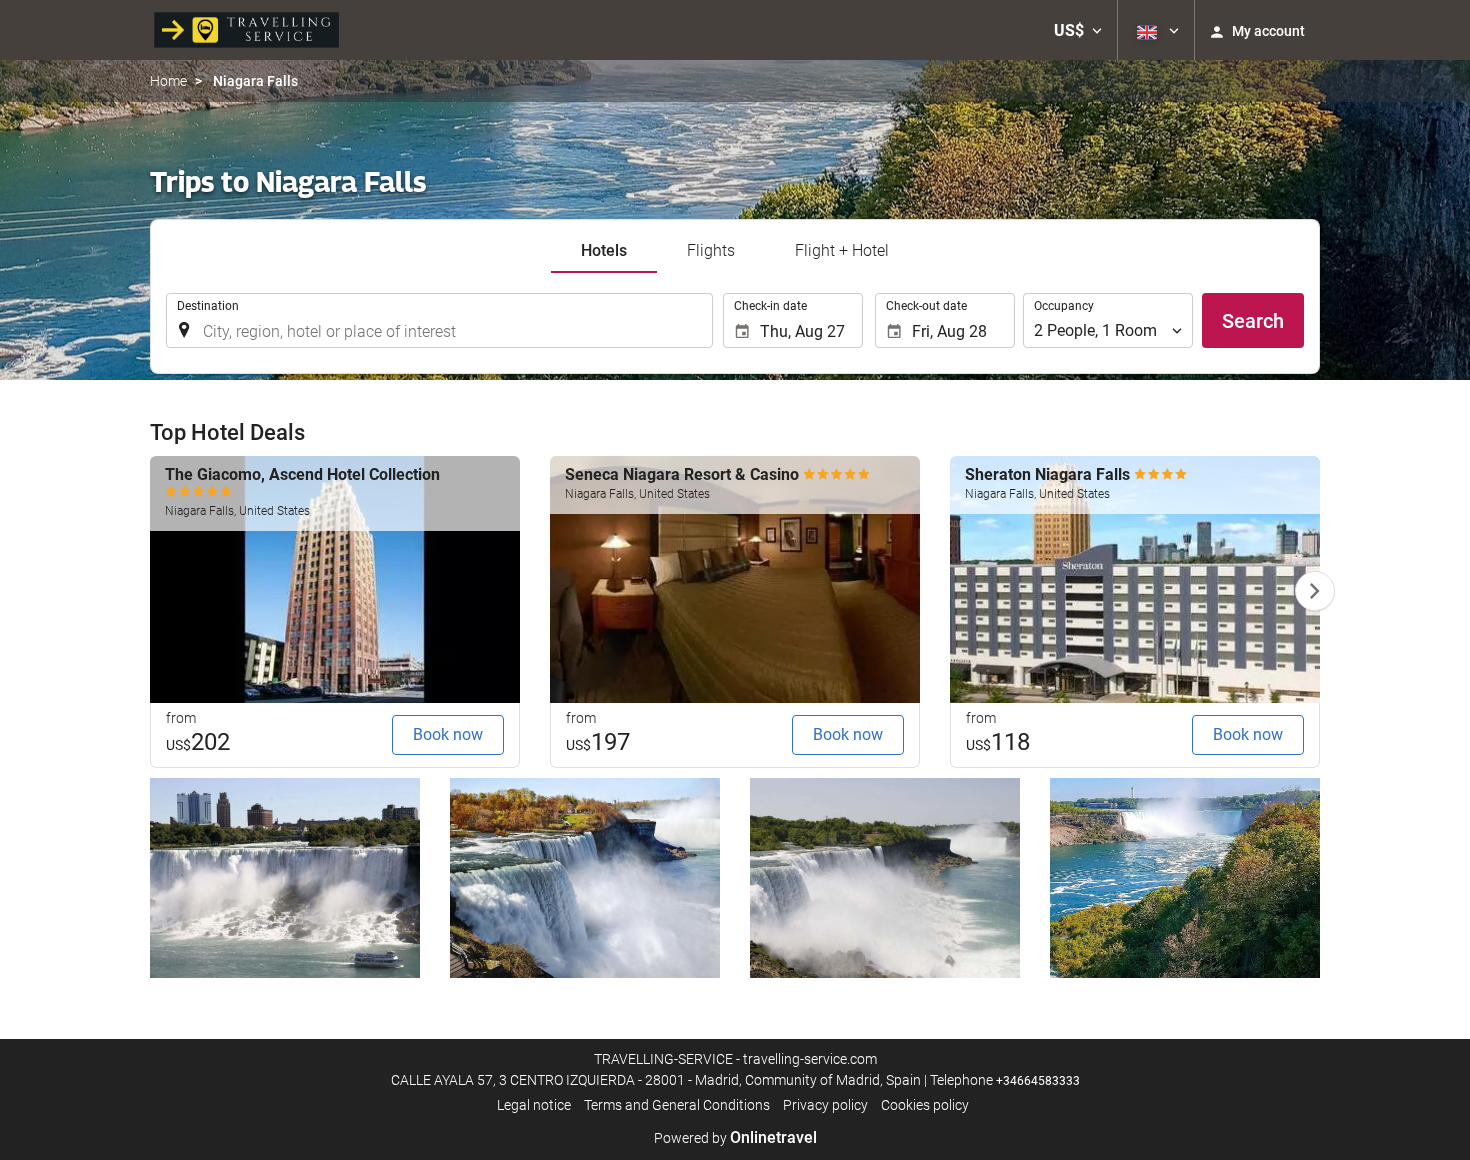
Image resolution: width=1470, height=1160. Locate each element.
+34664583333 (1038, 1081)
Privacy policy (825, 1105)
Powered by (735, 1138)
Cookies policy (925, 1105)
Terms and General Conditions (677, 1105)
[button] (1078, 30)
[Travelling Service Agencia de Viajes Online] (246, 30)
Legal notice (534, 1105)
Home (168, 81)
